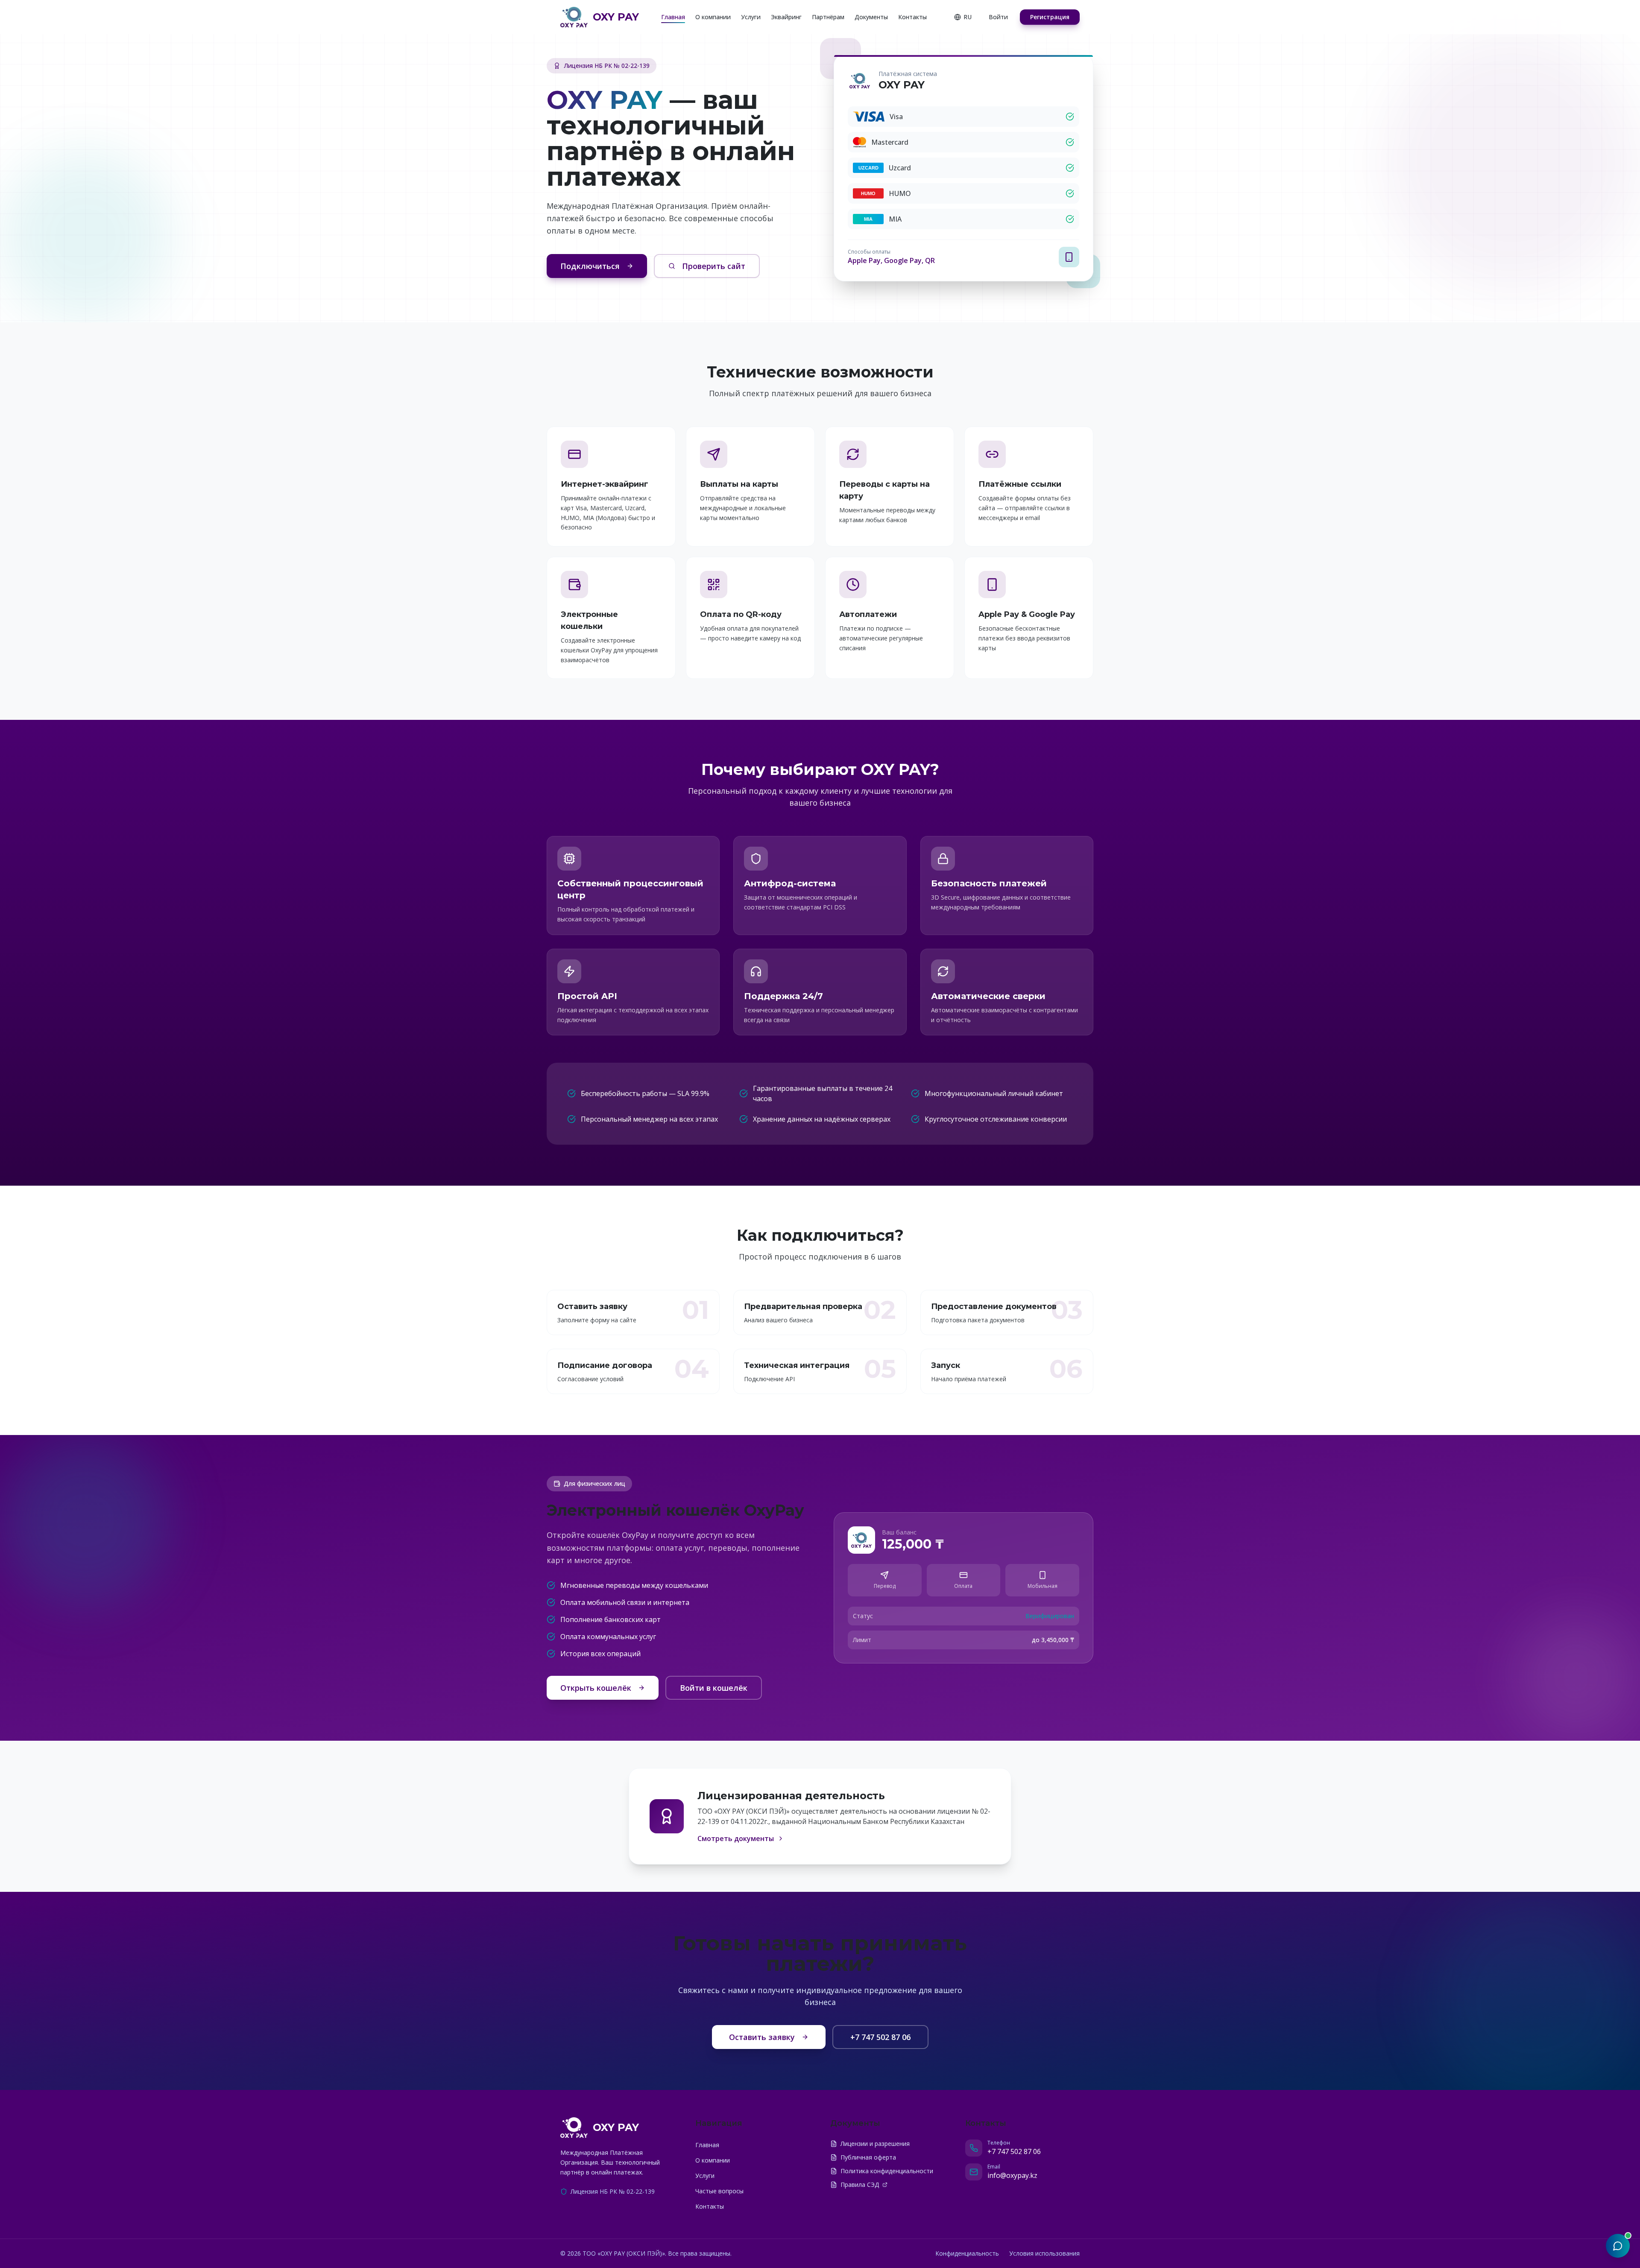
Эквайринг (786, 17)
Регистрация (1050, 17)
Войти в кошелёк (714, 1688)
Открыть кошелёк (596, 1688)
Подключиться (590, 266)
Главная (673, 17)
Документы (871, 17)
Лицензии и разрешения (875, 2144)
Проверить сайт (714, 266)
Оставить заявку (762, 2037)
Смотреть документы (736, 1838)
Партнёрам (828, 17)
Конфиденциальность (967, 2253)
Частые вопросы (719, 2191)
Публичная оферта (868, 2157)
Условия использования (1044, 2253)
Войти (998, 17)
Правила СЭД (860, 2185)
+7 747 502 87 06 (880, 2037)
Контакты (912, 17)
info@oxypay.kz (1012, 2175)
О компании (713, 17)
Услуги (751, 17)
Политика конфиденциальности (887, 2171)
